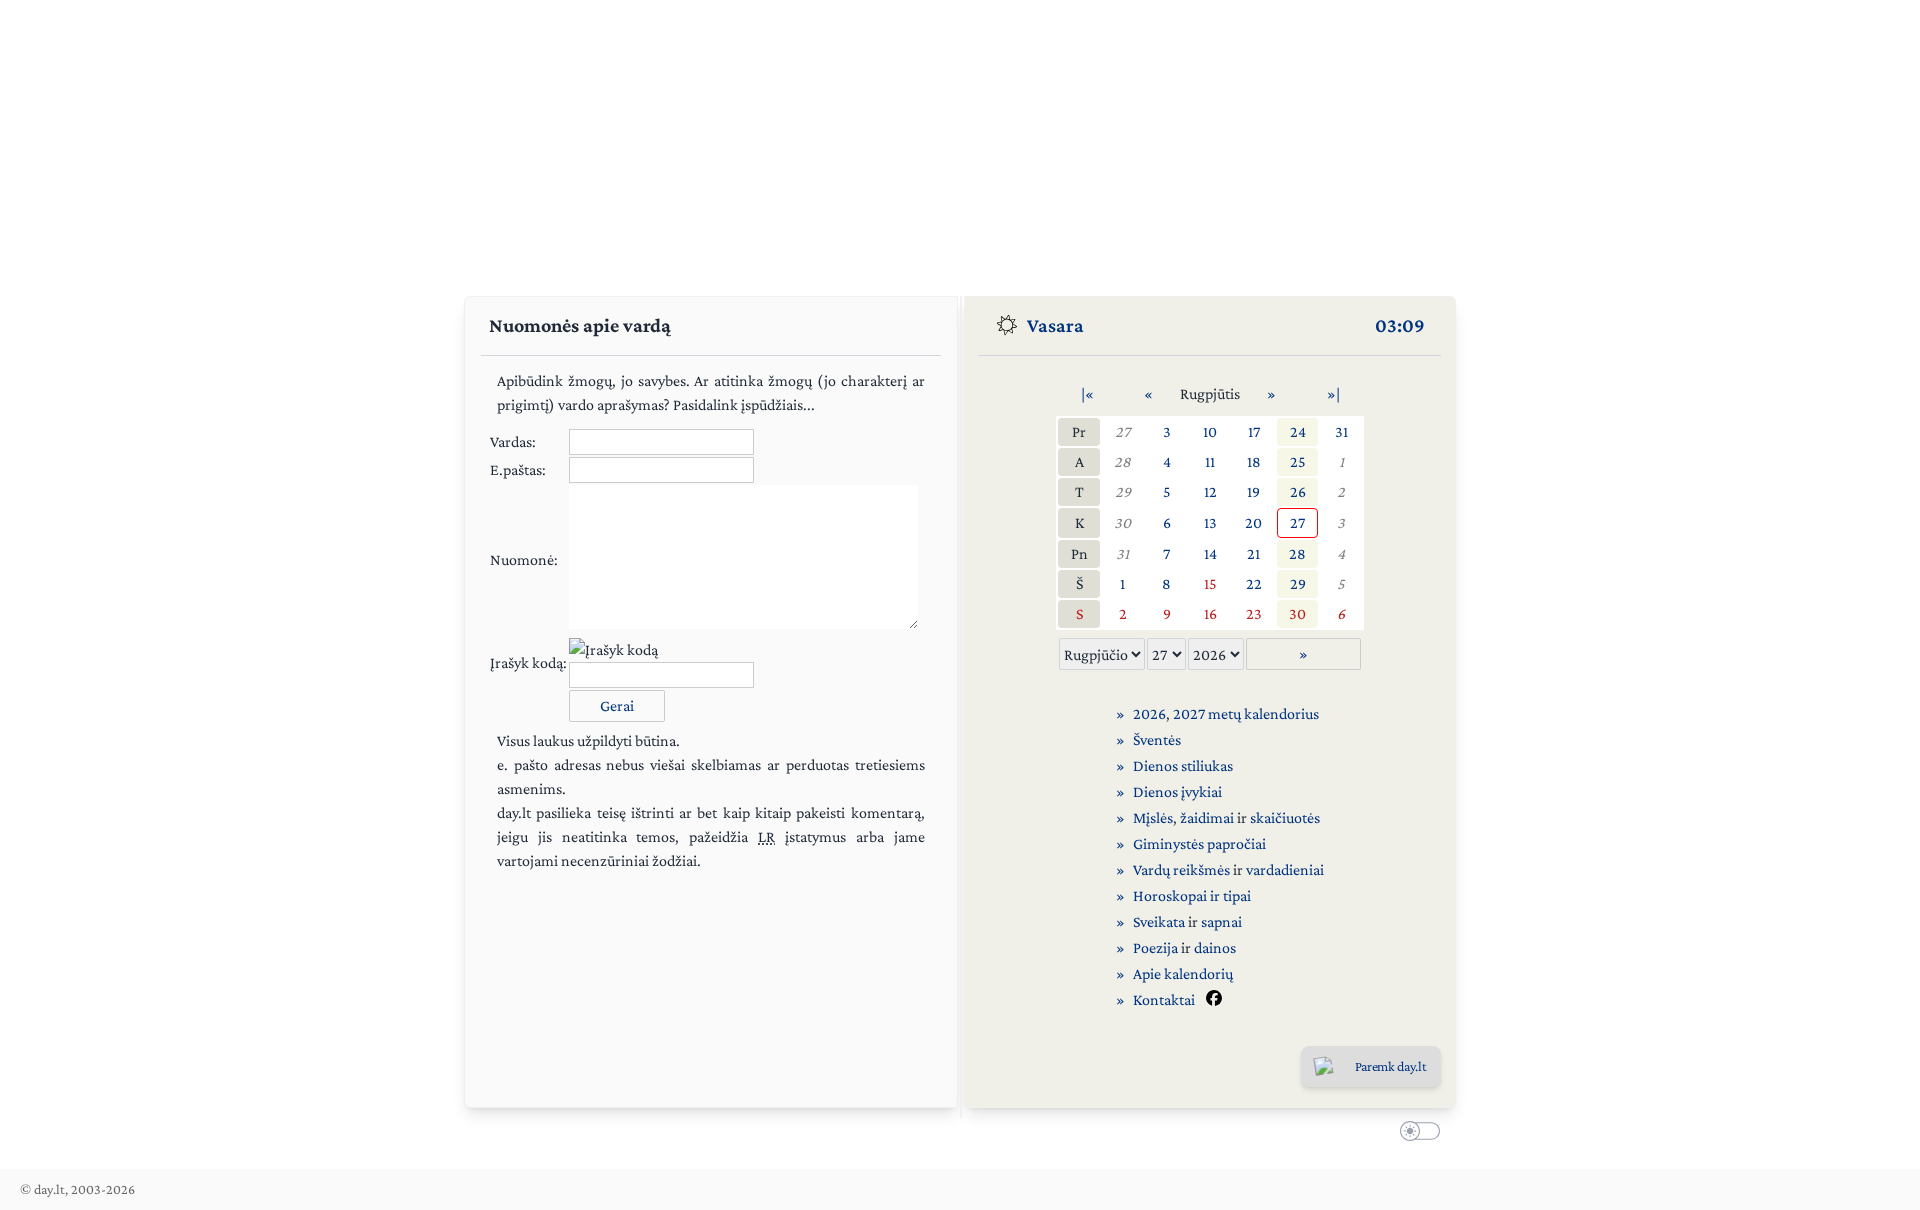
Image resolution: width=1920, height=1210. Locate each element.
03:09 (1400, 325)
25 (1298, 461)
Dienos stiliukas (1183, 765)
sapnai (1221, 921)
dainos (1215, 947)
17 (1254, 431)
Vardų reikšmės (1181, 869)
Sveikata (1159, 921)
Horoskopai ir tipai (1192, 895)
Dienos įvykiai (1177, 791)
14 (1210, 553)
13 (1210, 522)
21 (1253, 553)
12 (1210, 491)
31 (1341, 431)
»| (1333, 393)
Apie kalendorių (1183, 973)
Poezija (1155, 947)
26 (1298, 491)
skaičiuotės (1285, 817)
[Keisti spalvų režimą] (1416, 1134)
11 (1210, 461)
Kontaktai (1164, 999)
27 (1122, 431)
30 (1122, 522)
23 (1254, 613)
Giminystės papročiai (1199, 843)
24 (1298, 431)
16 (1210, 613)
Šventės (1157, 739)
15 (1210, 583)
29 (1123, 491)
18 (1254, 461)
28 (1122, 461)
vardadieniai (1285, 869)
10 (1210, 431)
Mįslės (1153, 817)
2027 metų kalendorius (1246, 713)
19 (1253, 491)
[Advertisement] (960, 140)
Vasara (1055, 325)
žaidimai (1207, 817)
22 (1254, 583)
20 (1253, 522)
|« (1087, 393)
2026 (1149, 713)
